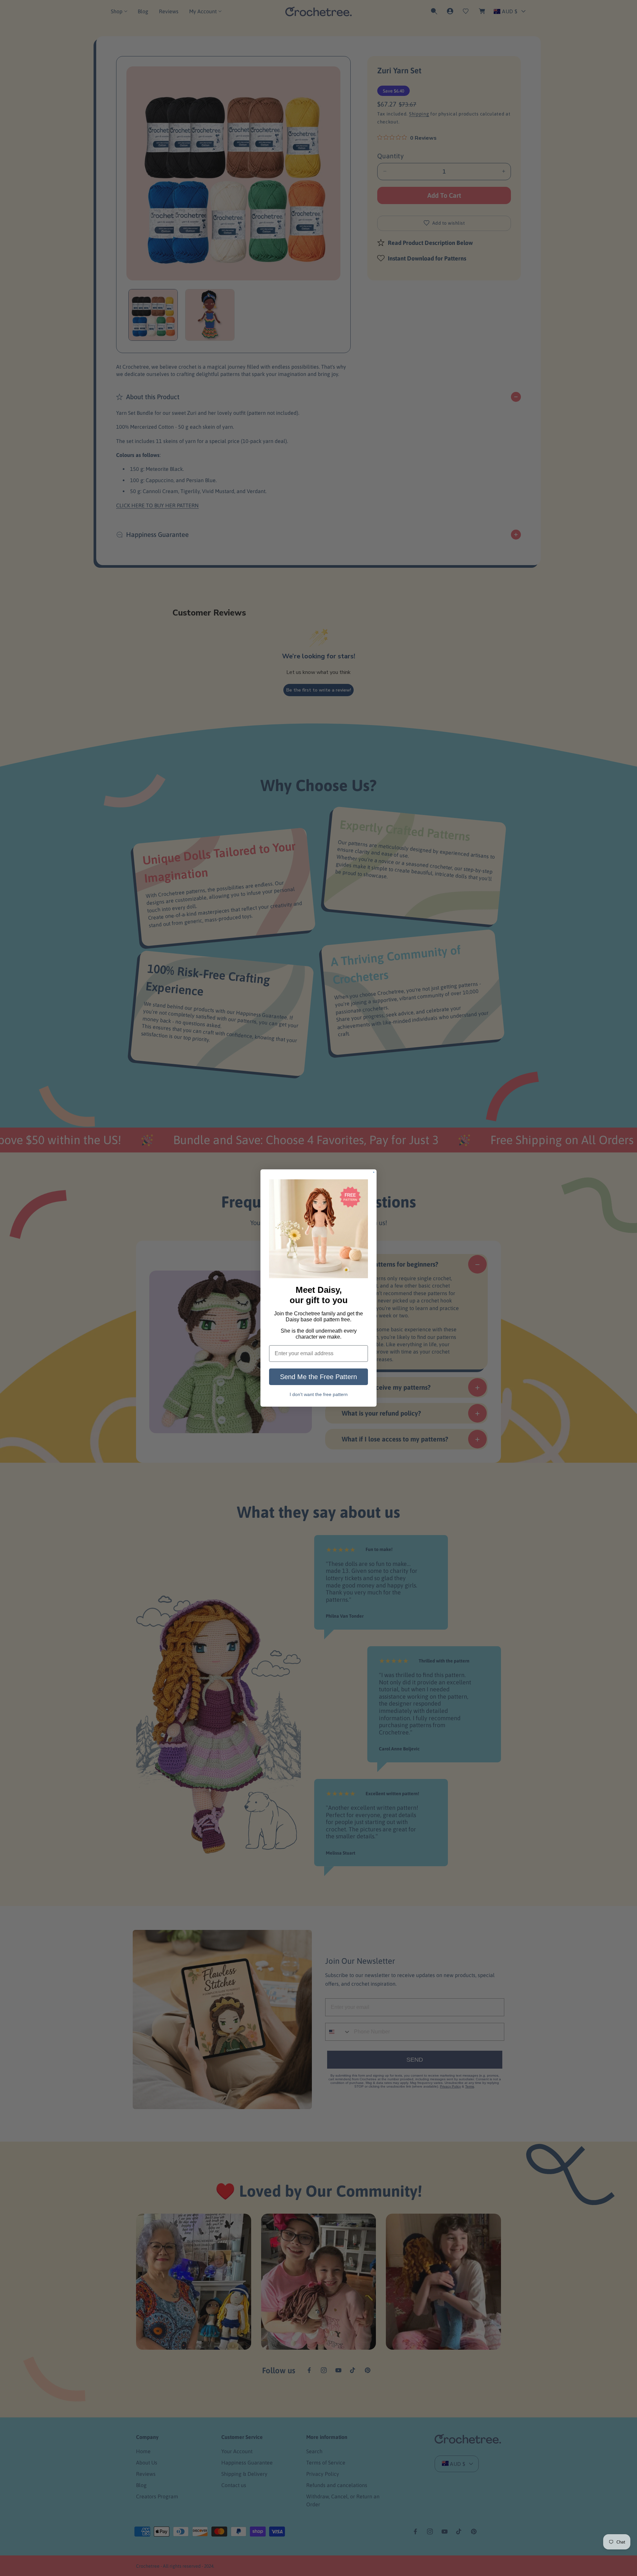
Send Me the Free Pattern (318, 1377)
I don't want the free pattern (319, 1394)
